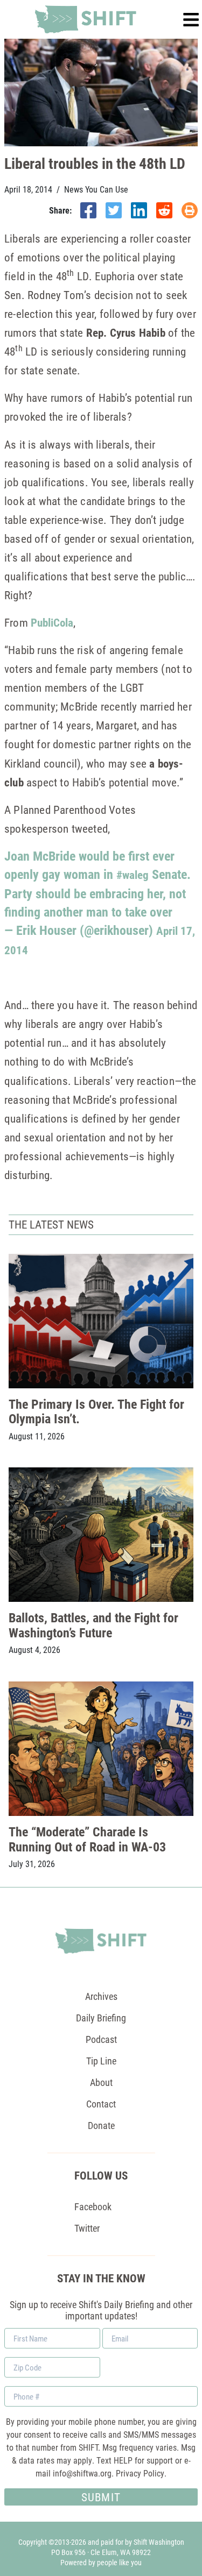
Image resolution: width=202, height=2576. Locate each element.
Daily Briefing (101, 2018)
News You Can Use (96, 189)
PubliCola (52, 622)
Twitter (87, 2228)
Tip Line (101, 2061)
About (101, 2082)
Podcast (101, 2039)
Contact (101, 2104)
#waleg (133, 875)
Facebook (93, 2206)
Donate (101, 2125)
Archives (101, 1996)
